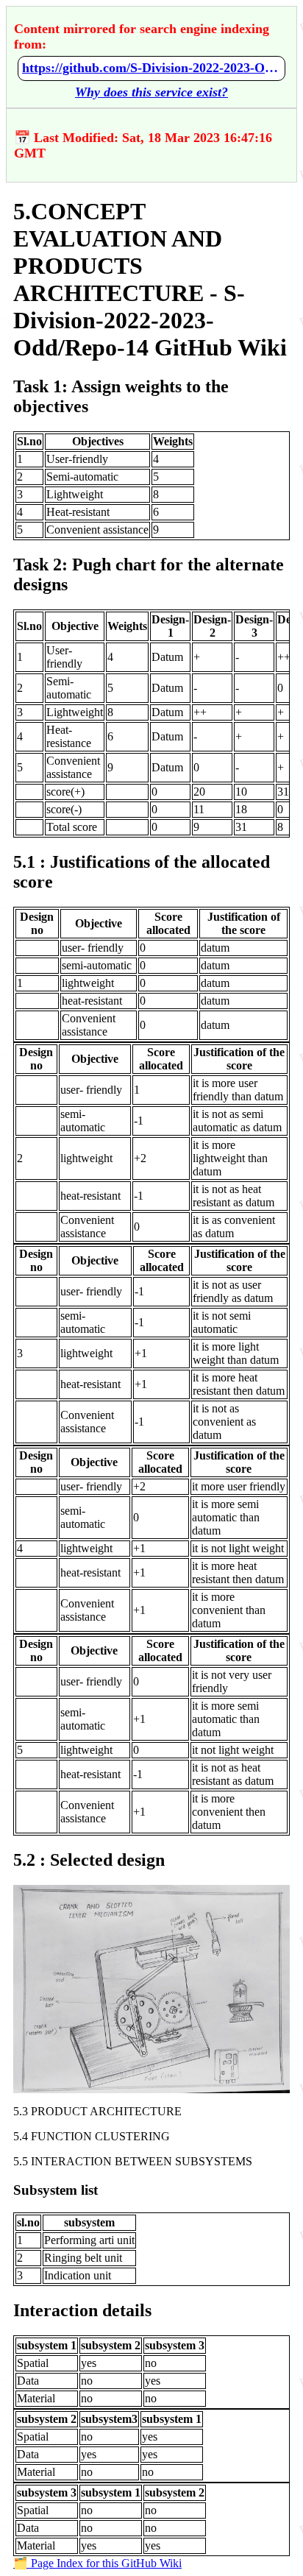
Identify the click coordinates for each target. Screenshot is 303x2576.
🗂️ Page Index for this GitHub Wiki (97, 2563)
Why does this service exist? (151, 92)
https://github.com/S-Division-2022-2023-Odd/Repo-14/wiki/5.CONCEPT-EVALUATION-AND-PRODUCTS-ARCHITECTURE (151, 68)
